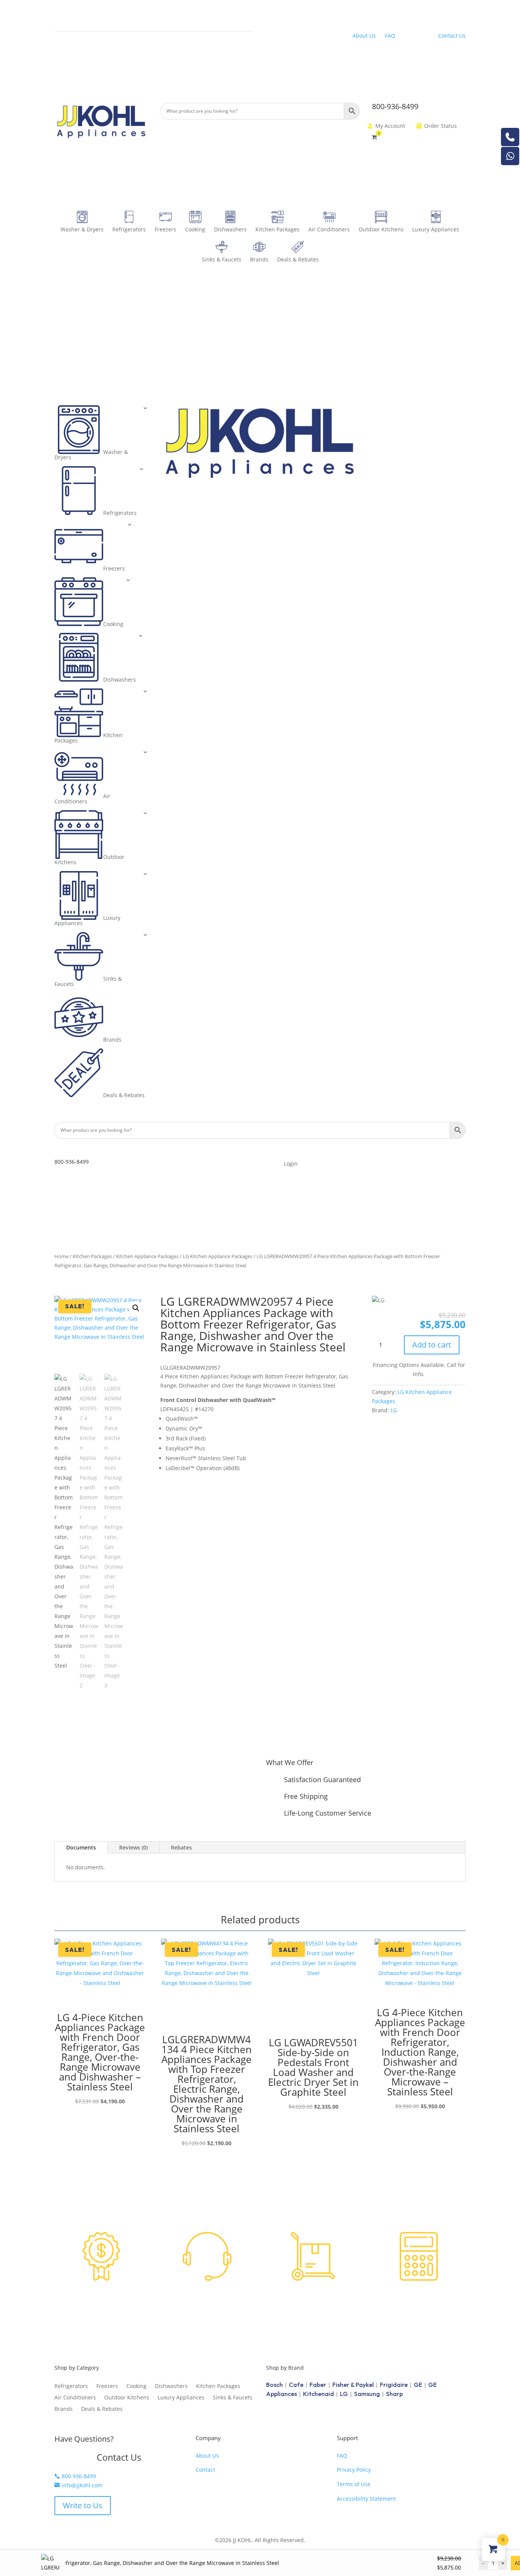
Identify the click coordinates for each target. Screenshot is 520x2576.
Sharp (394, 2394)
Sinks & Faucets (222, 259)
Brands (259, 259)
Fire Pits (65, 61)
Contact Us (452, 36)
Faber (318, 2385)
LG (394, 1410)
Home (61, 1256)
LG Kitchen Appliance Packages (218, 1256)
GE (418, 2385)
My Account (390, 126)
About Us (364, 36)
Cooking (195, 229)
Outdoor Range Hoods (391, 13)
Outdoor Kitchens (381, 229)
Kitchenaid (318, 2394)
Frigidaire (394, 2385)
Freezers (165, 229)
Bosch (274, 2385)
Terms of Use (354, 2484)
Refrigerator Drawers (81, 31)
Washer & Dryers (82, 229)
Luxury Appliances (436, 229)
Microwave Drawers (182, 20)
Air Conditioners (329, 229)
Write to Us (83, 2505)
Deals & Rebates (298, 259)
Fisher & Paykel (353, 2385)
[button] (136, 1308)
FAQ (390, 36)
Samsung (367, 2394)
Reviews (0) (133, 1847)
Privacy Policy (354, 2470)
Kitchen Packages (278, 229)
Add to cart (432, 1345)
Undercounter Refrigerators (90, 16)
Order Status (440, 126)
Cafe (296, 2385)
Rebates (181, 1847)
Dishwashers (230, 229)
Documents (81, 1847)
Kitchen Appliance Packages (147, 1256)
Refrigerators (129, 229)
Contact (205, 2470)
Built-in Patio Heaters (81, 46)
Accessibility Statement (366, 2499)
